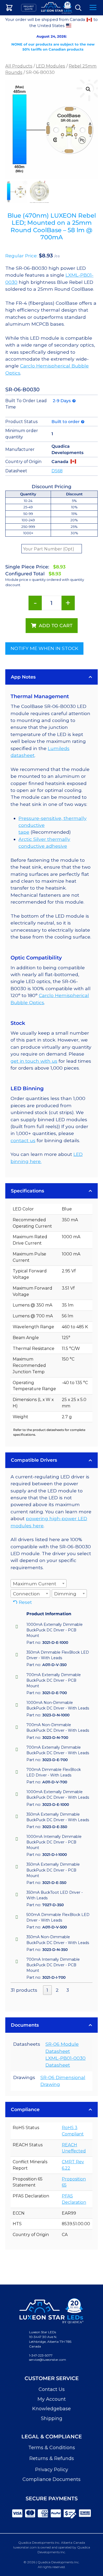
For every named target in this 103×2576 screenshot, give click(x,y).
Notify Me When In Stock (44, 648)
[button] (88, 89)
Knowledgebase (51, 2409)
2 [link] (57, 1990)
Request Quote (29, 8)
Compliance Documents (51, 2479)
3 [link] (68, 1990)
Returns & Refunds (52, 2458)
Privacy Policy (52, 2470)
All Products (19, 66)
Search (78, 8)
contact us (23, 1140)
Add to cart (56, 625)
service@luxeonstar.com (48, 2360)
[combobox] (39, 1583)
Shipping (52, 2418)
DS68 (57, 471)
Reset (25, 1602)
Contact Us (52, 2389)
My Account (52, 2399)
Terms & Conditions (52, 2448)
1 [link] (47, 1990)
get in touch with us (34, 1061)
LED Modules (51, 66)
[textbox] (36, 1584)
